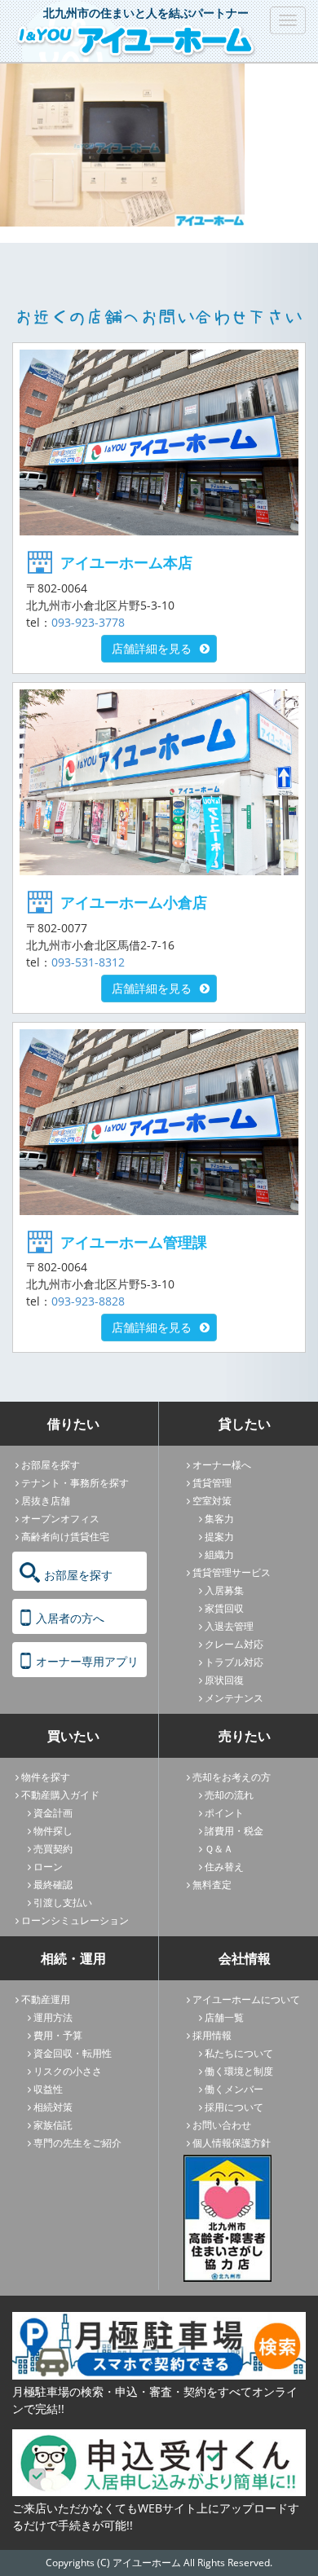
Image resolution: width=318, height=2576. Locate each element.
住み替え (224, 1867)
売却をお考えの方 (232, 1777)
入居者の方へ (70, 1618)
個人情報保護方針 (232, 2143)
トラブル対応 (234, 1662)
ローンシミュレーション (75, 1920)
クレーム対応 (234, 1644)
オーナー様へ (222, 1465)
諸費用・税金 (234, 1831)
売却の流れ (229, 1795)
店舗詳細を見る (152, 648)
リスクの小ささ (68, 2071)
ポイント (224, 1813)
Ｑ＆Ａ (219, 1849)
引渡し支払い (63, 1902)
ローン (48, 1867)
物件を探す (46, 1777)
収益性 (48, 2089)
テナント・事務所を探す (75, 1483)
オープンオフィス (60, 1519)
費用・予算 (58, 2035)
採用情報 (212, 2035)
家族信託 (53, 2125)
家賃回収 (224, 1608)
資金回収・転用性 (73, 2053)
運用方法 (53, 2017)
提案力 (219, 1537)
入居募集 (224, 1590)
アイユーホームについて (246, 1999)
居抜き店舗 (46, 1501)
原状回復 (224, 1680)
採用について (234, 2107)
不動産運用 (46, 1999)
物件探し (53, 1831)
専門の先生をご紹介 (77, 2143)
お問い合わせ (222, 2125)
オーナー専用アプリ (87, 1661)
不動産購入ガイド (60, 1795)
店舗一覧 (224, 2017)
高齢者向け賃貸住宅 (65, 1537)
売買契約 (53, 1849)
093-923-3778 (88, 622)
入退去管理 (229, 1626)
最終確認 (53, 1885)
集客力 (219, 1519)
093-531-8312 (88, 962)
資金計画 (53, 1813)
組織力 (219, 1554)
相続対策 (53, 2107)
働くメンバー (234, 2089)
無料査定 (212, 1885)
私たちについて (239, 2053)
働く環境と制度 (239, 2071)
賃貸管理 (212, 1483)
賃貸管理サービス (232, 1572)
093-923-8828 (88, 1301)
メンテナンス (234, 1698)
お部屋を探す (51, 1465)
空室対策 (212, 1501)
